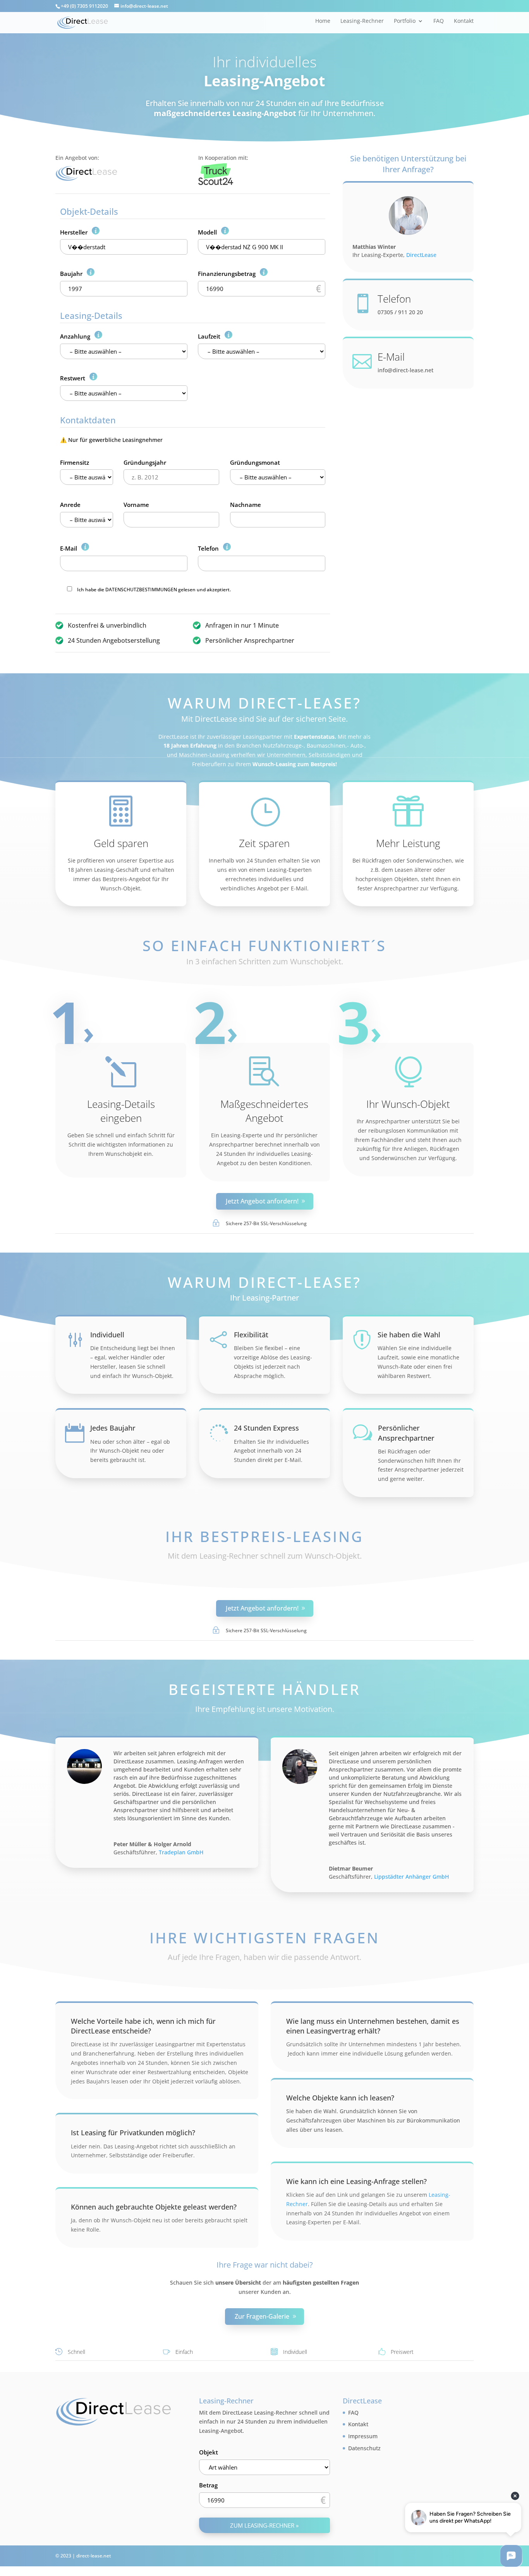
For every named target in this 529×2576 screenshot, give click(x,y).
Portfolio (405, 21)
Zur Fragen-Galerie (262, 2316)
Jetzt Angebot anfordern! (262, 1201)
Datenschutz (364, 2448)
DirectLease (421, 255)
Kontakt (464, 21)
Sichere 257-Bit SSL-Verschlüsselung (266, 1223)
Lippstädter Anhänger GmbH (411, 1877)
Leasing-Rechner (362, 21)
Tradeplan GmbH (181, 1852)
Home (323, 21)
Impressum (363, 2436)
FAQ (439, 21)
